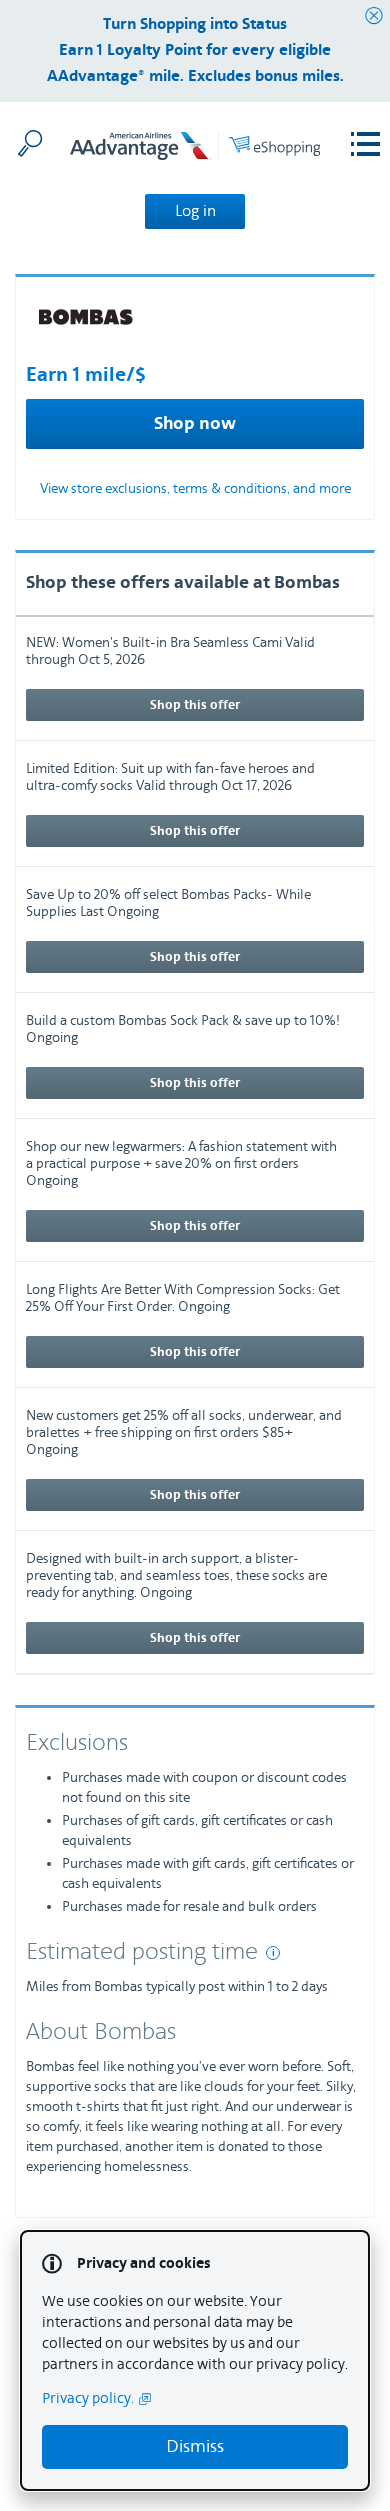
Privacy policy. (88, 2398)
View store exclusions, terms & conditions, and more (195, 489)
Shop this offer (195, 705)
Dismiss (195, 2446)
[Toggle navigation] (365, 144)
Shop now (195, 424)
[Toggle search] (30, 143)
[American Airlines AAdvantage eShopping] (195, 149)
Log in (195, 211)
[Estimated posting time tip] (273, 1953)
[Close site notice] (374, 16)
